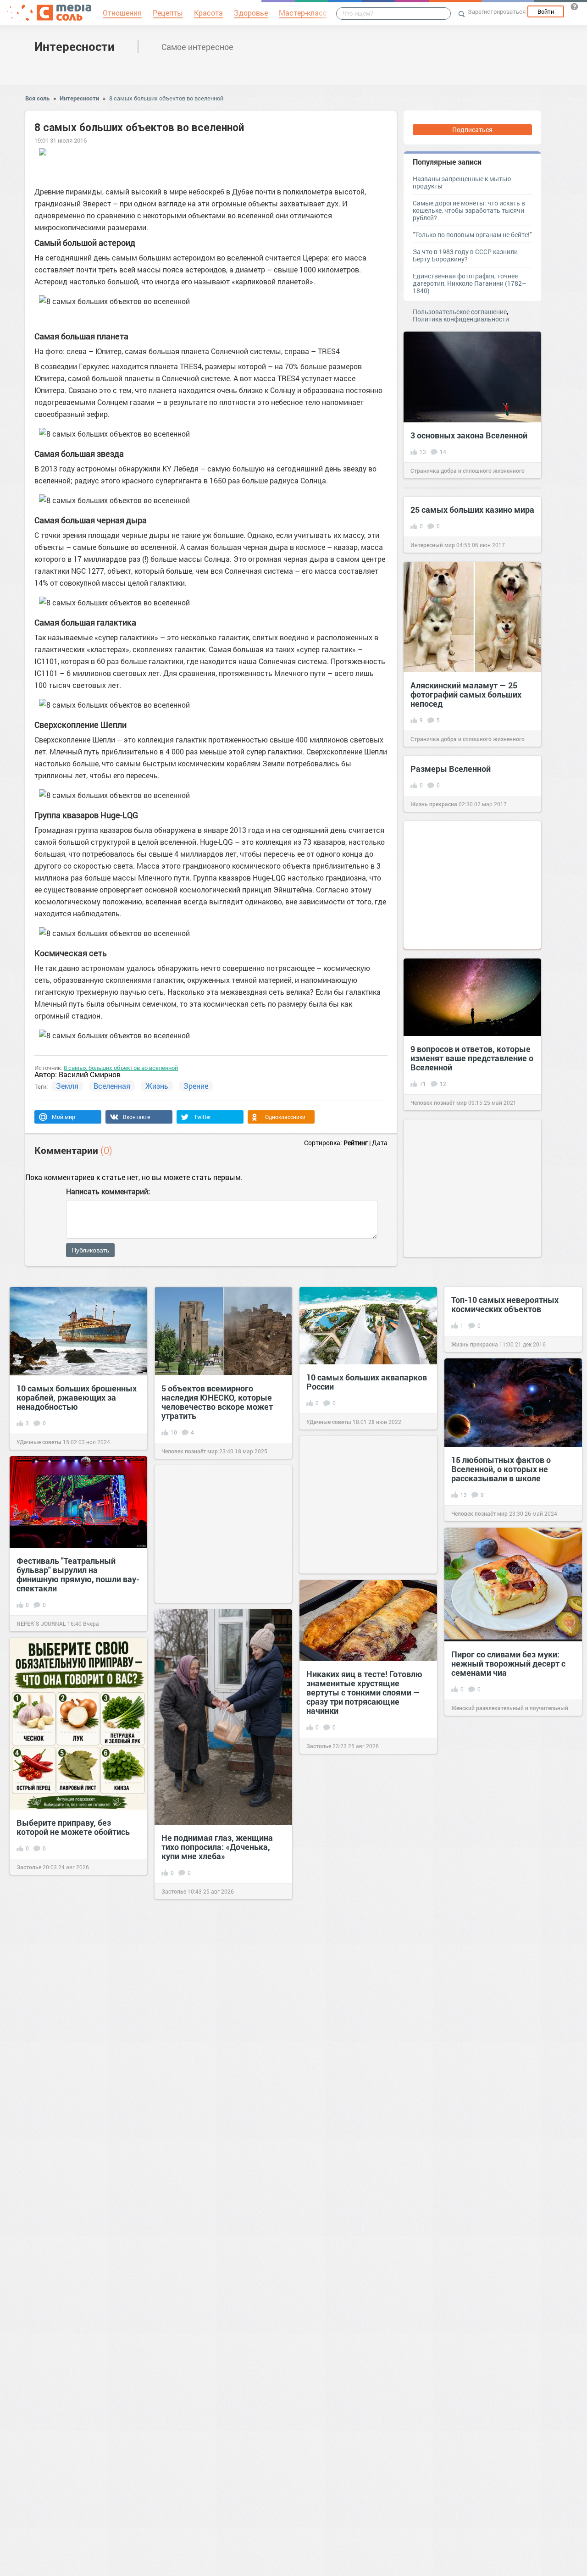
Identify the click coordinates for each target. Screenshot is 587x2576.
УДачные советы (39, 1442)
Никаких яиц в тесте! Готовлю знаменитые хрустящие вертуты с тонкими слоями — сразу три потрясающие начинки (364, 1692)
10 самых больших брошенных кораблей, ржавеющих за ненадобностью (77, 1397)
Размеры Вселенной (451, 769)
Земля (67, 1086)
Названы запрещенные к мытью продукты (462, 182)
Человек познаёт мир (439, 1102)
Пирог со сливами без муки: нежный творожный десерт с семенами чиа (508, 1663)
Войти (546, 11)
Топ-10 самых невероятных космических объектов (505, 1304)
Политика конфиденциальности (461, 319)
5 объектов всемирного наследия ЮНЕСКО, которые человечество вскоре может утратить (217, 1402)
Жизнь (157, 1086)
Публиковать (90, 1250)
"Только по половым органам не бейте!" (472, 235)
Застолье (319, 1746)
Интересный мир (433, 545)
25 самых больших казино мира (472, 510)
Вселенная (112, 1086)
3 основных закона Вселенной (469, 435)
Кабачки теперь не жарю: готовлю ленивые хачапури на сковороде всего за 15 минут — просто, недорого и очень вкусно (367, 2172)
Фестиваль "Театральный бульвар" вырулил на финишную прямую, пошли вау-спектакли (78, 1574)
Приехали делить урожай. (212, 2526)
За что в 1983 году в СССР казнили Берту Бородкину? (465, 255)
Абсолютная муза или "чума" (507, 1975)
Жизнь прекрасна (434, 804)
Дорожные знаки (195, 2292)
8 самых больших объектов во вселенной (166, 98)
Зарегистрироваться (497, 11)
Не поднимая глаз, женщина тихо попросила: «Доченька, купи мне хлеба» (217, 1847)
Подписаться (472, 130)
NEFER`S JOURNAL (41, 1623)
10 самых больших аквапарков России (367, 1382)
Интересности (75, 46)
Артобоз (462, 2011)
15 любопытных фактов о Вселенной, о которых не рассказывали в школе (501, 1469)
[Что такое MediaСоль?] (574, 6)
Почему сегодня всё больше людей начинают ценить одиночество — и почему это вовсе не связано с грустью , (507, 2367)
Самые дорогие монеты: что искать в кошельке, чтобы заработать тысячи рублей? (469, 210)
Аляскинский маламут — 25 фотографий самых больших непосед (466, 694)
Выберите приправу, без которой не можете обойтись (73, 1827)
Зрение (196, 1086)
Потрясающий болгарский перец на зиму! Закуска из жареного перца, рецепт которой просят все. (357, 1994)
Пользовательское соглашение (460, 312)
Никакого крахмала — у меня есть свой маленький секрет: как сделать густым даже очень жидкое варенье (218, 2010)
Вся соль (37, 98)
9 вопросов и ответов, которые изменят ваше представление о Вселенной (472, 1058)
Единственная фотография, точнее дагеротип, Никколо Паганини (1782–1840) (470, 283)
